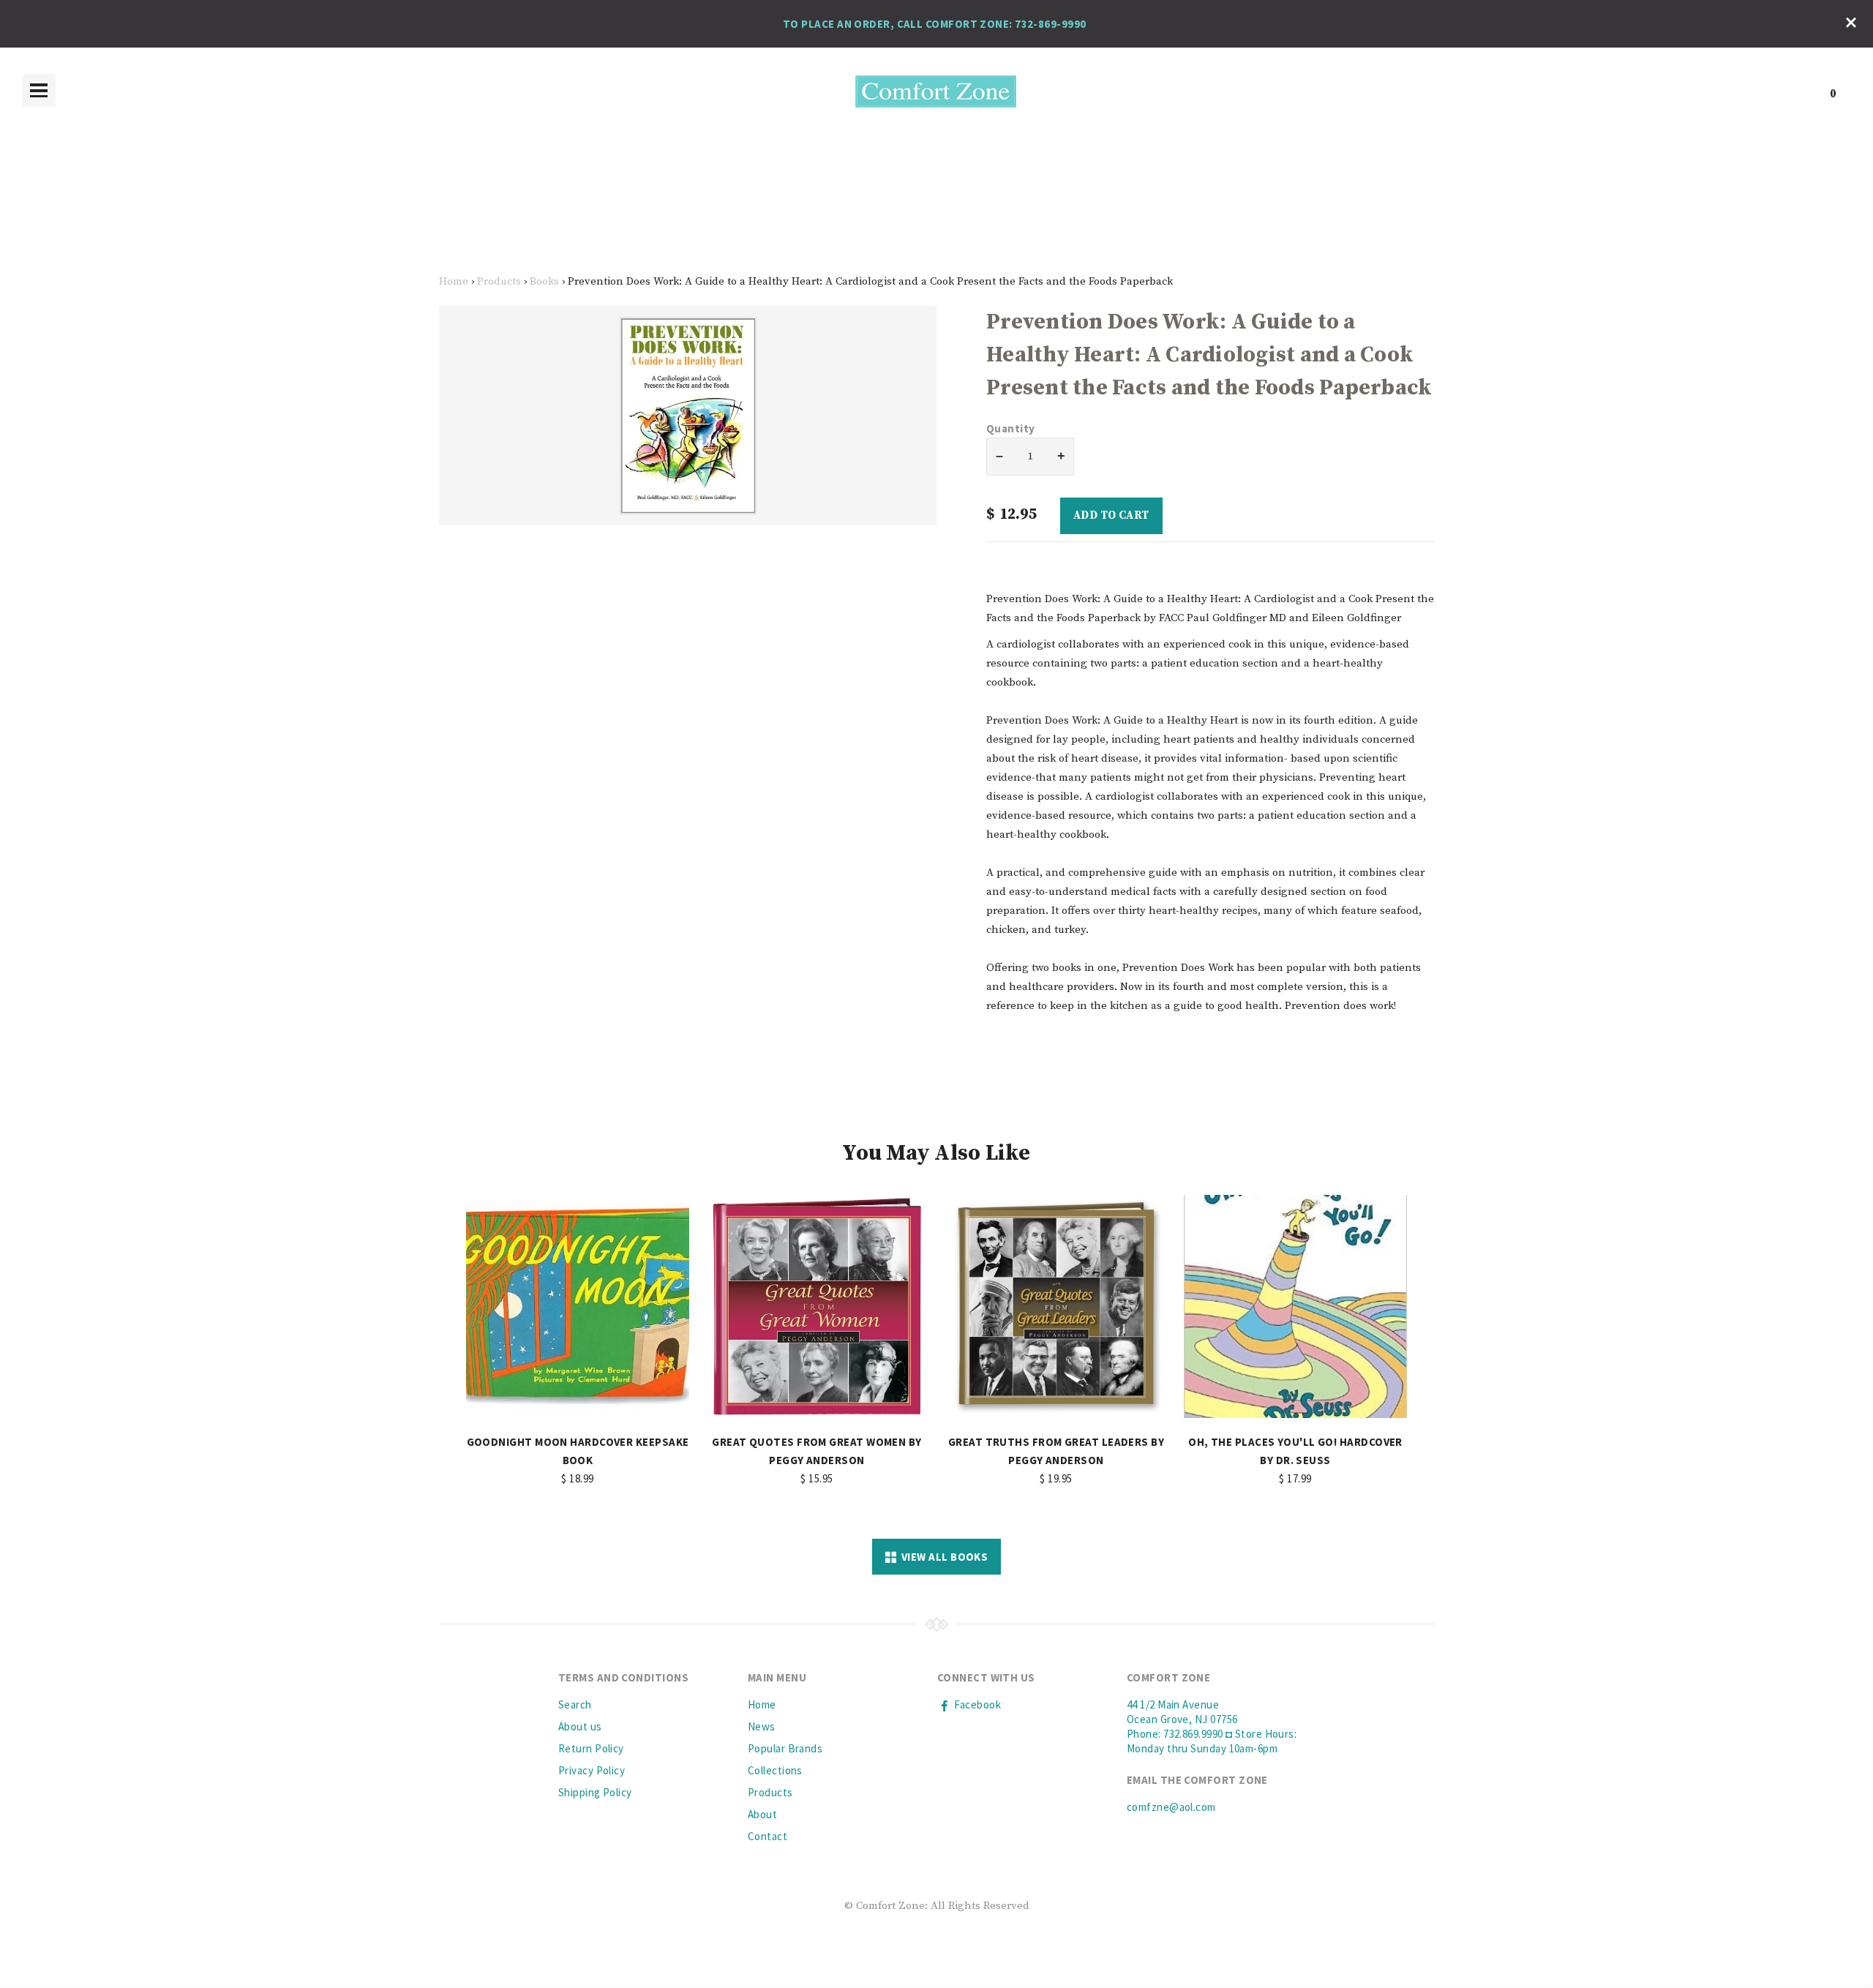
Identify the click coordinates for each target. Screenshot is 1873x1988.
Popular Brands (785, 1748)
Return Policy (591, 1748)
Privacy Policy (592, 1770)
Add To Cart (1111, 515)
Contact (767, 1836)
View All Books (942, 1557)
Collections (775, 1770)
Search (575, 1704)
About (762, 1814)
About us (580, 1726)
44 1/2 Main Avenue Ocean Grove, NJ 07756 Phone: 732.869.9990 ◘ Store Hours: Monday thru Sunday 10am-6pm (1212, 1726)
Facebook (976, 1704)
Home (454, 281)
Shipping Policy (595, 1792)
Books (544, 281)
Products (499, 281)
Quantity (1011, 428)
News (762, 1726)
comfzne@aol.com (1171, 1807)
